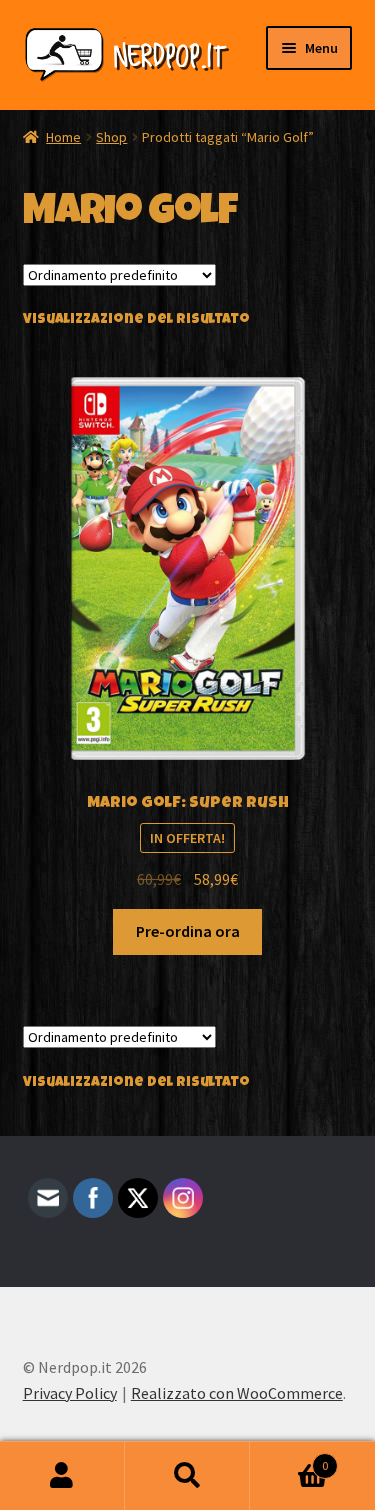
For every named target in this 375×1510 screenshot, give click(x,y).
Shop (111, 137)
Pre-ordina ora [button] (188, 931)
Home (63, 137)
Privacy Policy (70, 1393)
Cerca (187, 1476)
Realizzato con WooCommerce (237, 1393)
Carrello (289, 1458)
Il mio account (62, 1476)
